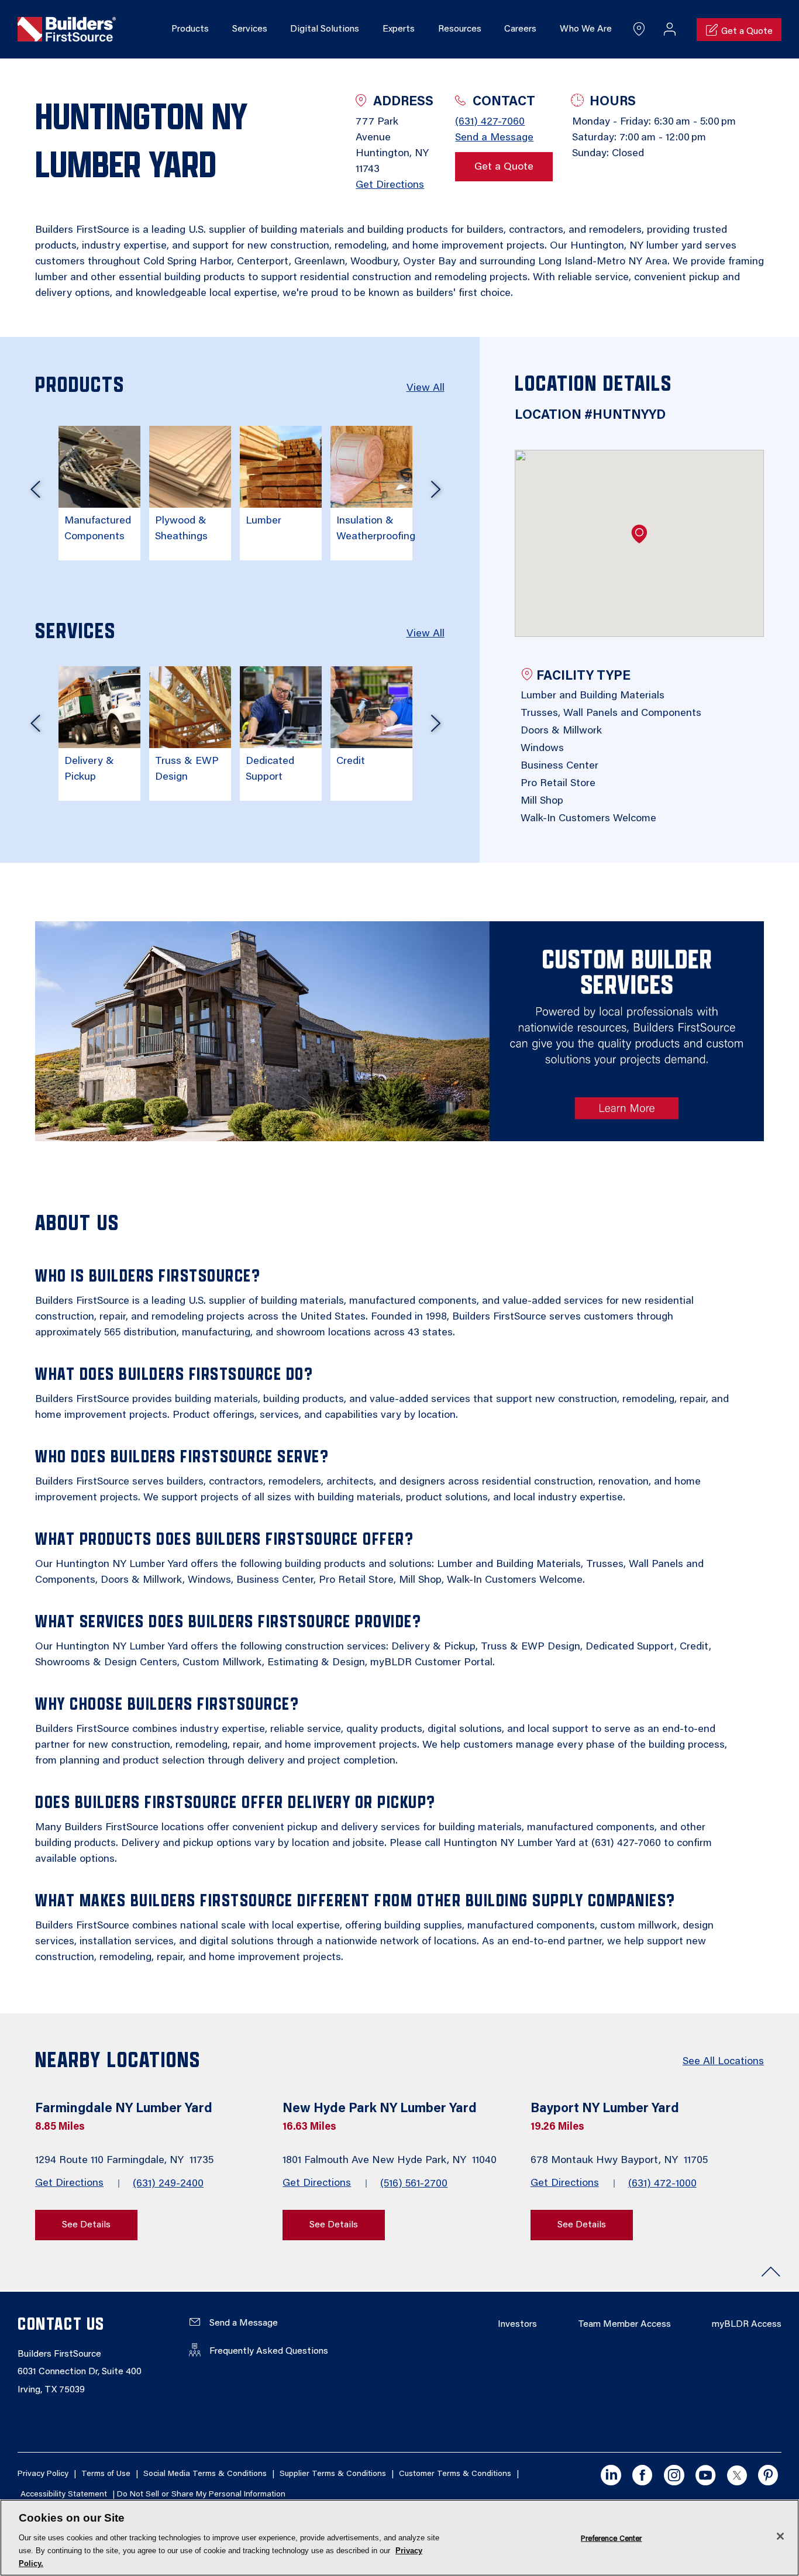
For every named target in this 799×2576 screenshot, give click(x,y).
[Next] (436, 494)
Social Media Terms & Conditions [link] (205, 2474)
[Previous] (35, 494)
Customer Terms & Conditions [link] (455, 2474)
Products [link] (190, 29)
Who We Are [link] (586, 29)
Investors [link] (517, 2324)
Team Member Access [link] (624, 2324)
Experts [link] (399, 29)
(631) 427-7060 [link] (490, 122)
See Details (86, 2225)
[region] (399, 2538)
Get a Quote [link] (504, 167)
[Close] (780, 2536)
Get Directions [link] (390, 185)
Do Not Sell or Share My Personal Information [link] (201, 2495)
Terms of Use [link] (106, 2474)
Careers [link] (520, 29)
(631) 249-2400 (168, 2184)
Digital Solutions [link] (325, 29)
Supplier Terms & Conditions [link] (333, 2474)
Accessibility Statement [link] (64, 2495)
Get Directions (69, 2184)
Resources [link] (460, 29)
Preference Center (611, 2538)
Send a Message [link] (494, 138)
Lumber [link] (264, 521)
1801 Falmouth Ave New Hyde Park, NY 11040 (391, 2161)
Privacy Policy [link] (43, 2474)
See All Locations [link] (723, 2062)
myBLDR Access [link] (747, 2324)
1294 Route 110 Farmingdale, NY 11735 (126, 2161)
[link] (67, 30)
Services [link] (250, 29)
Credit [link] (351, 762)
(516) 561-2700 (414, 2184)
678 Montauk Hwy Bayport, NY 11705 (621, 2161)
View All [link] (426, 388)
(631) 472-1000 (662, 2184)
